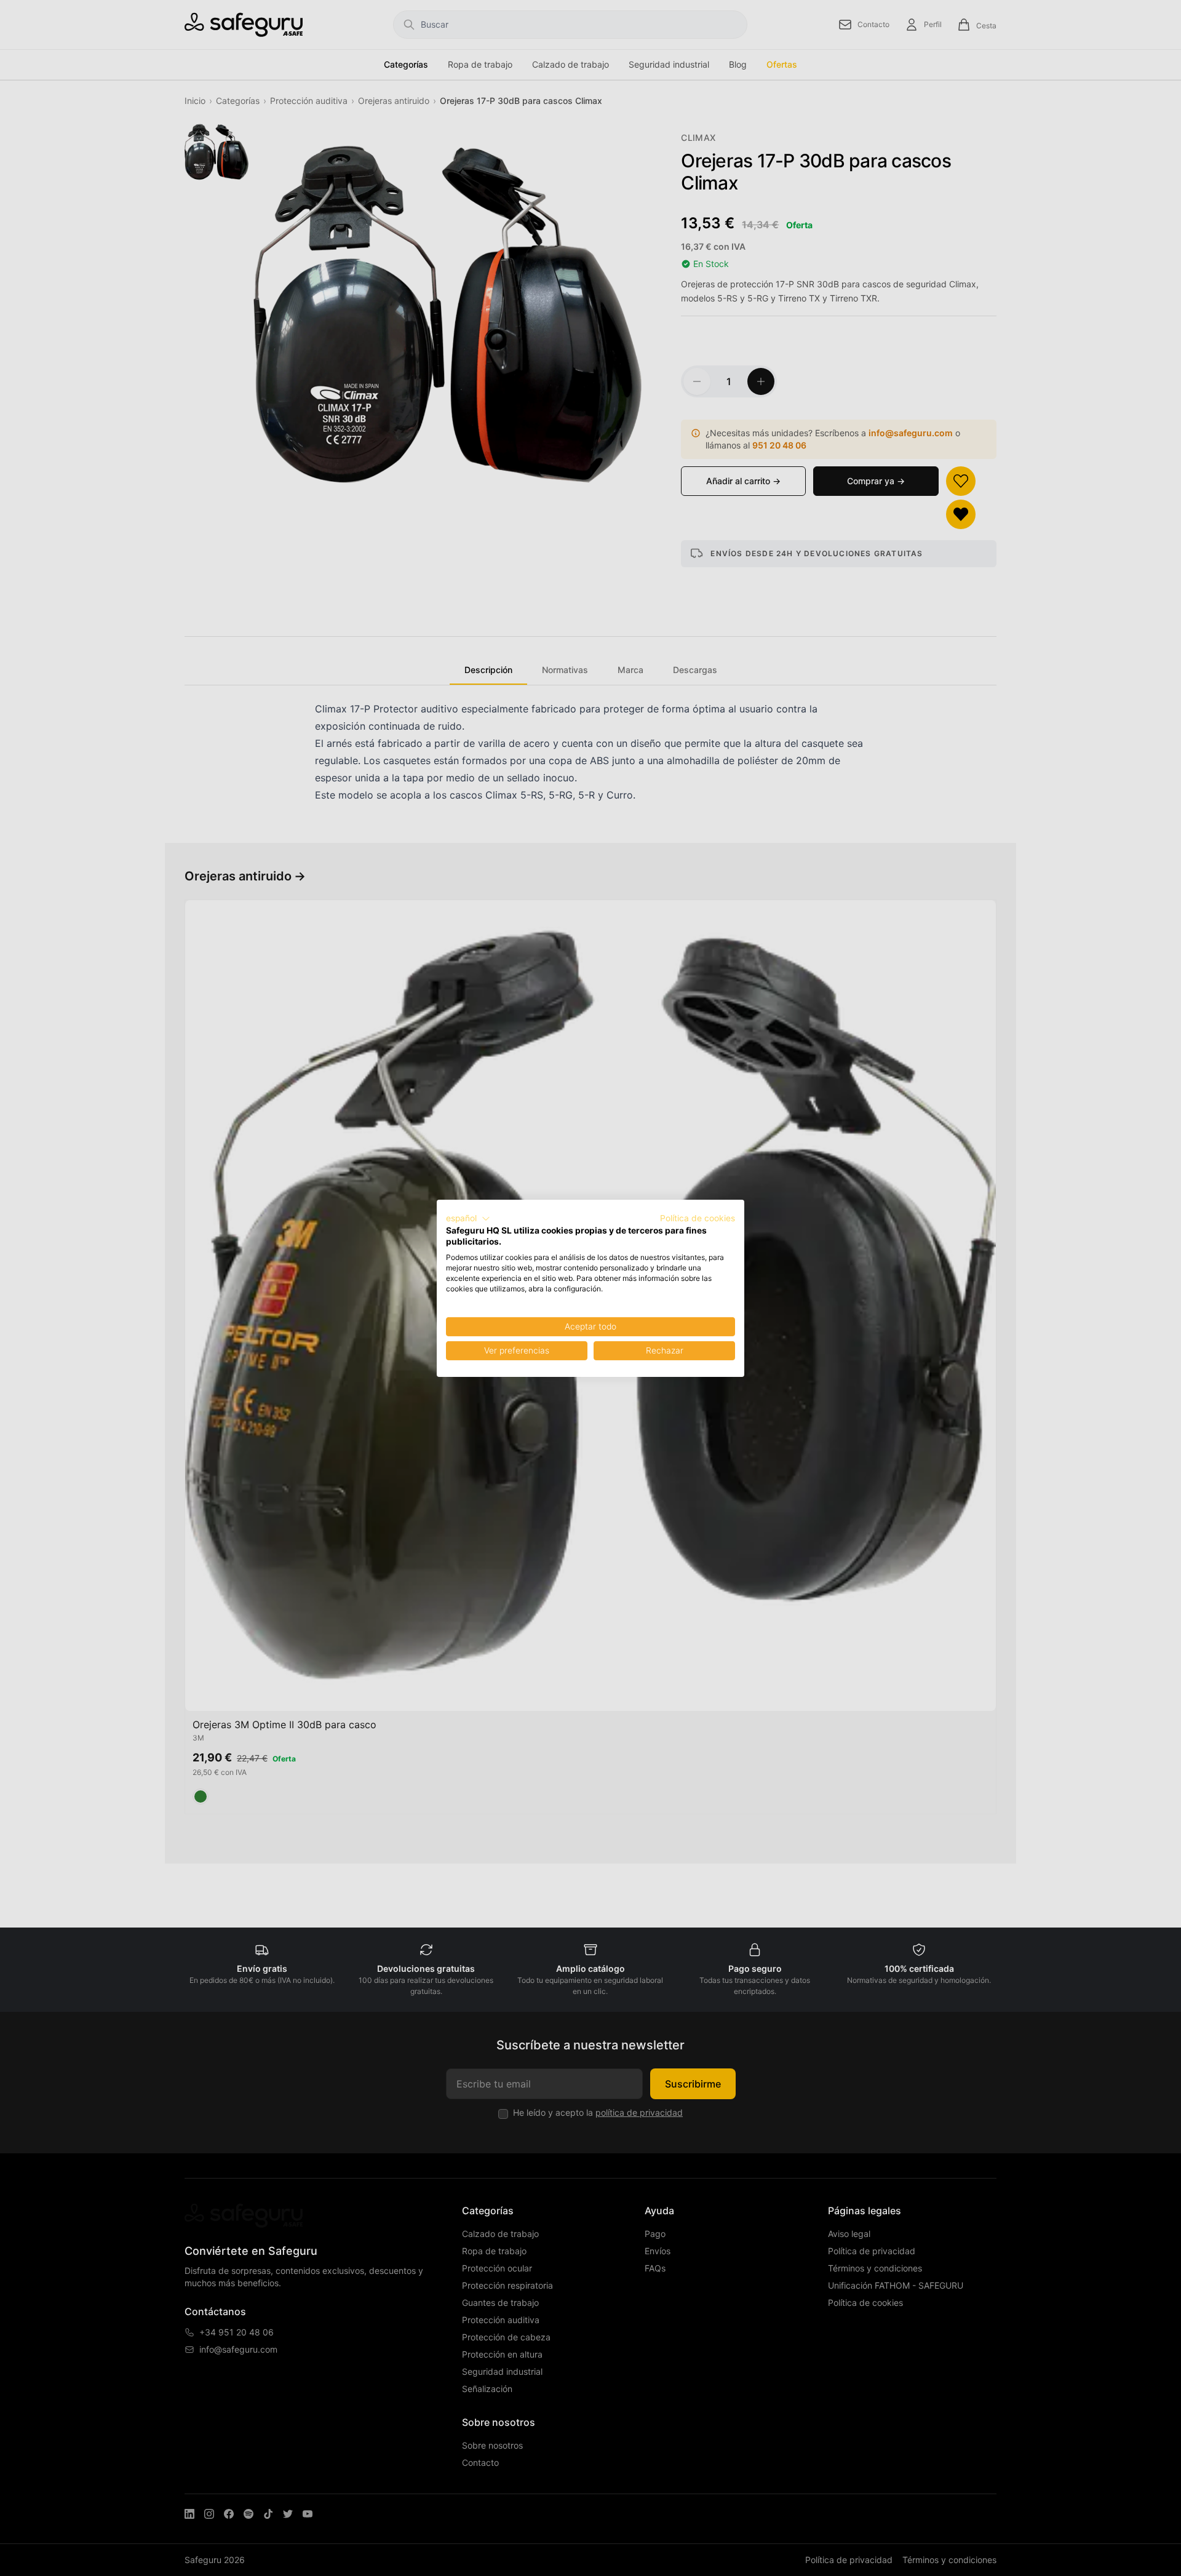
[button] (468, 1218)
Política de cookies (698, 1218)
